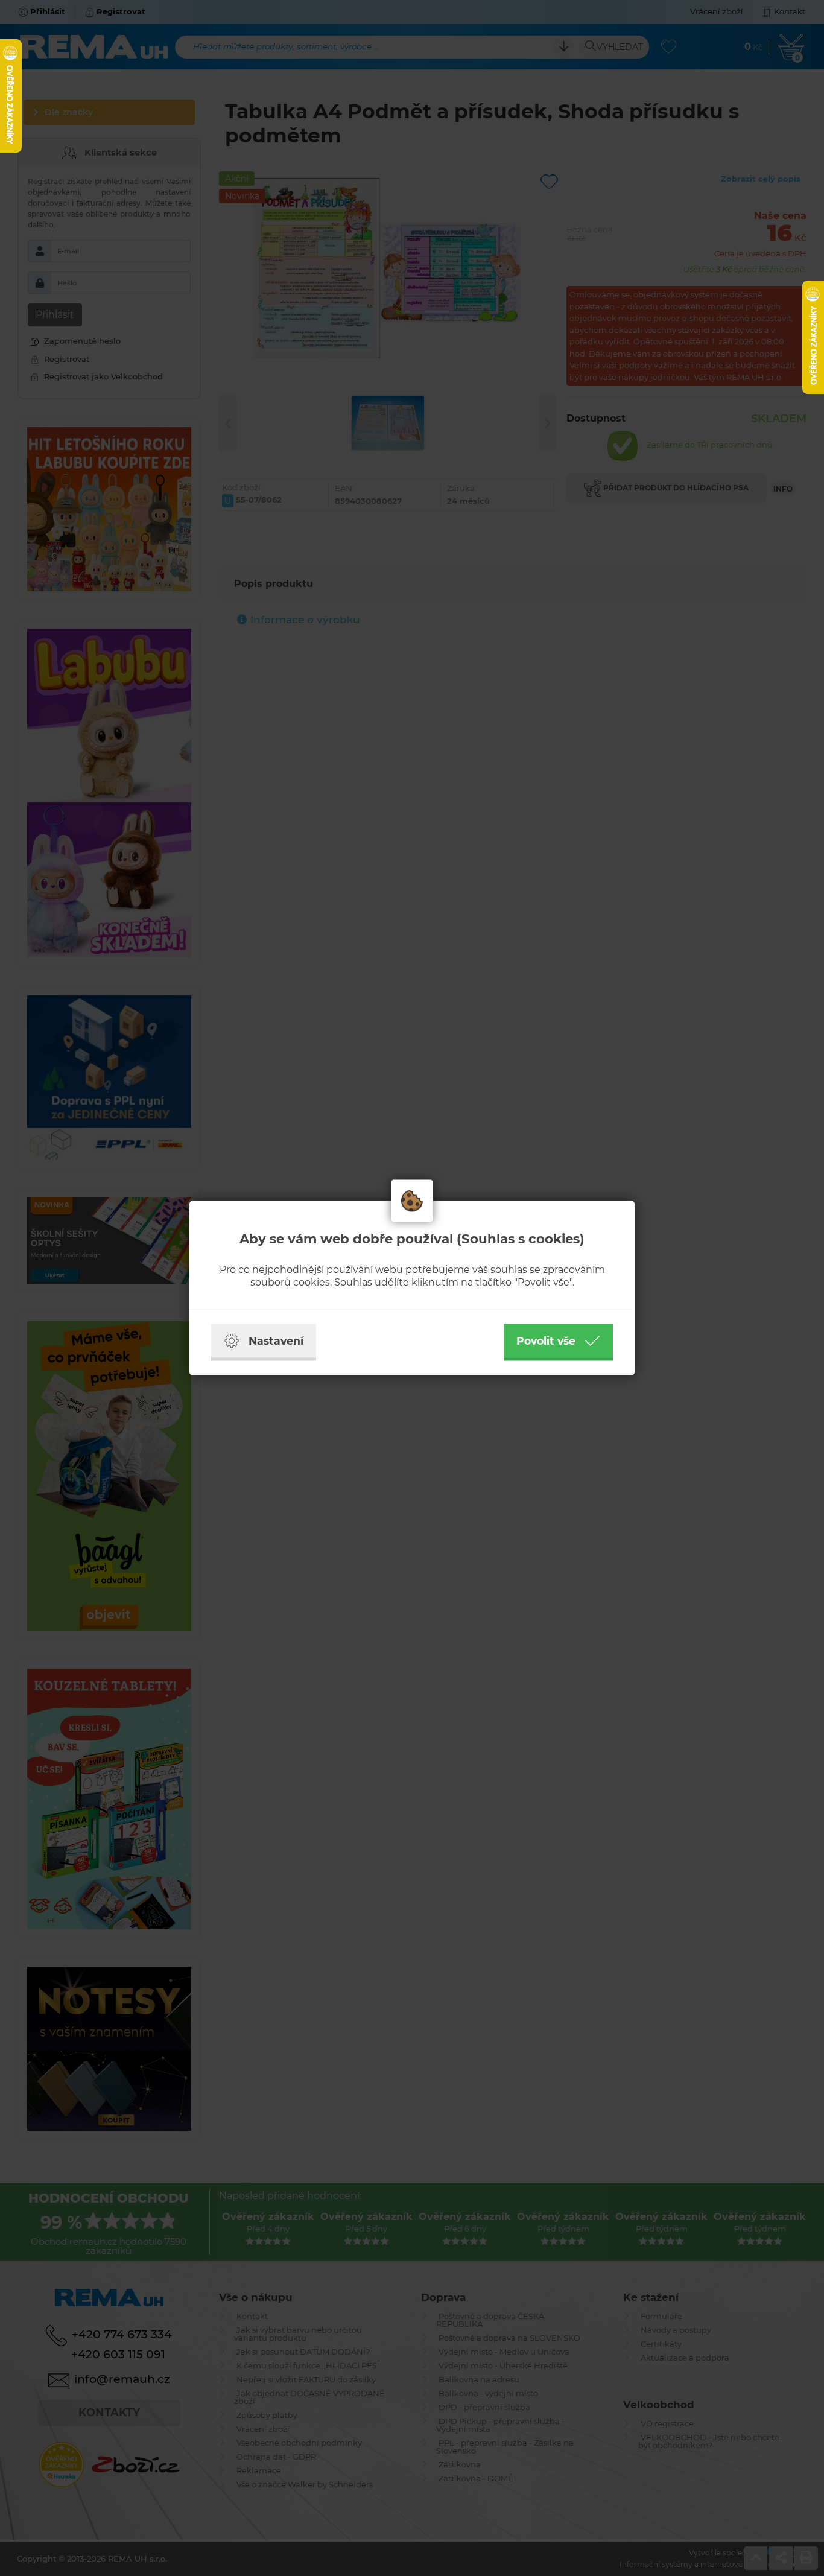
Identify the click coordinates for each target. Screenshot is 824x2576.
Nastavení (276, 1341)
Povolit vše (546, 1341)
